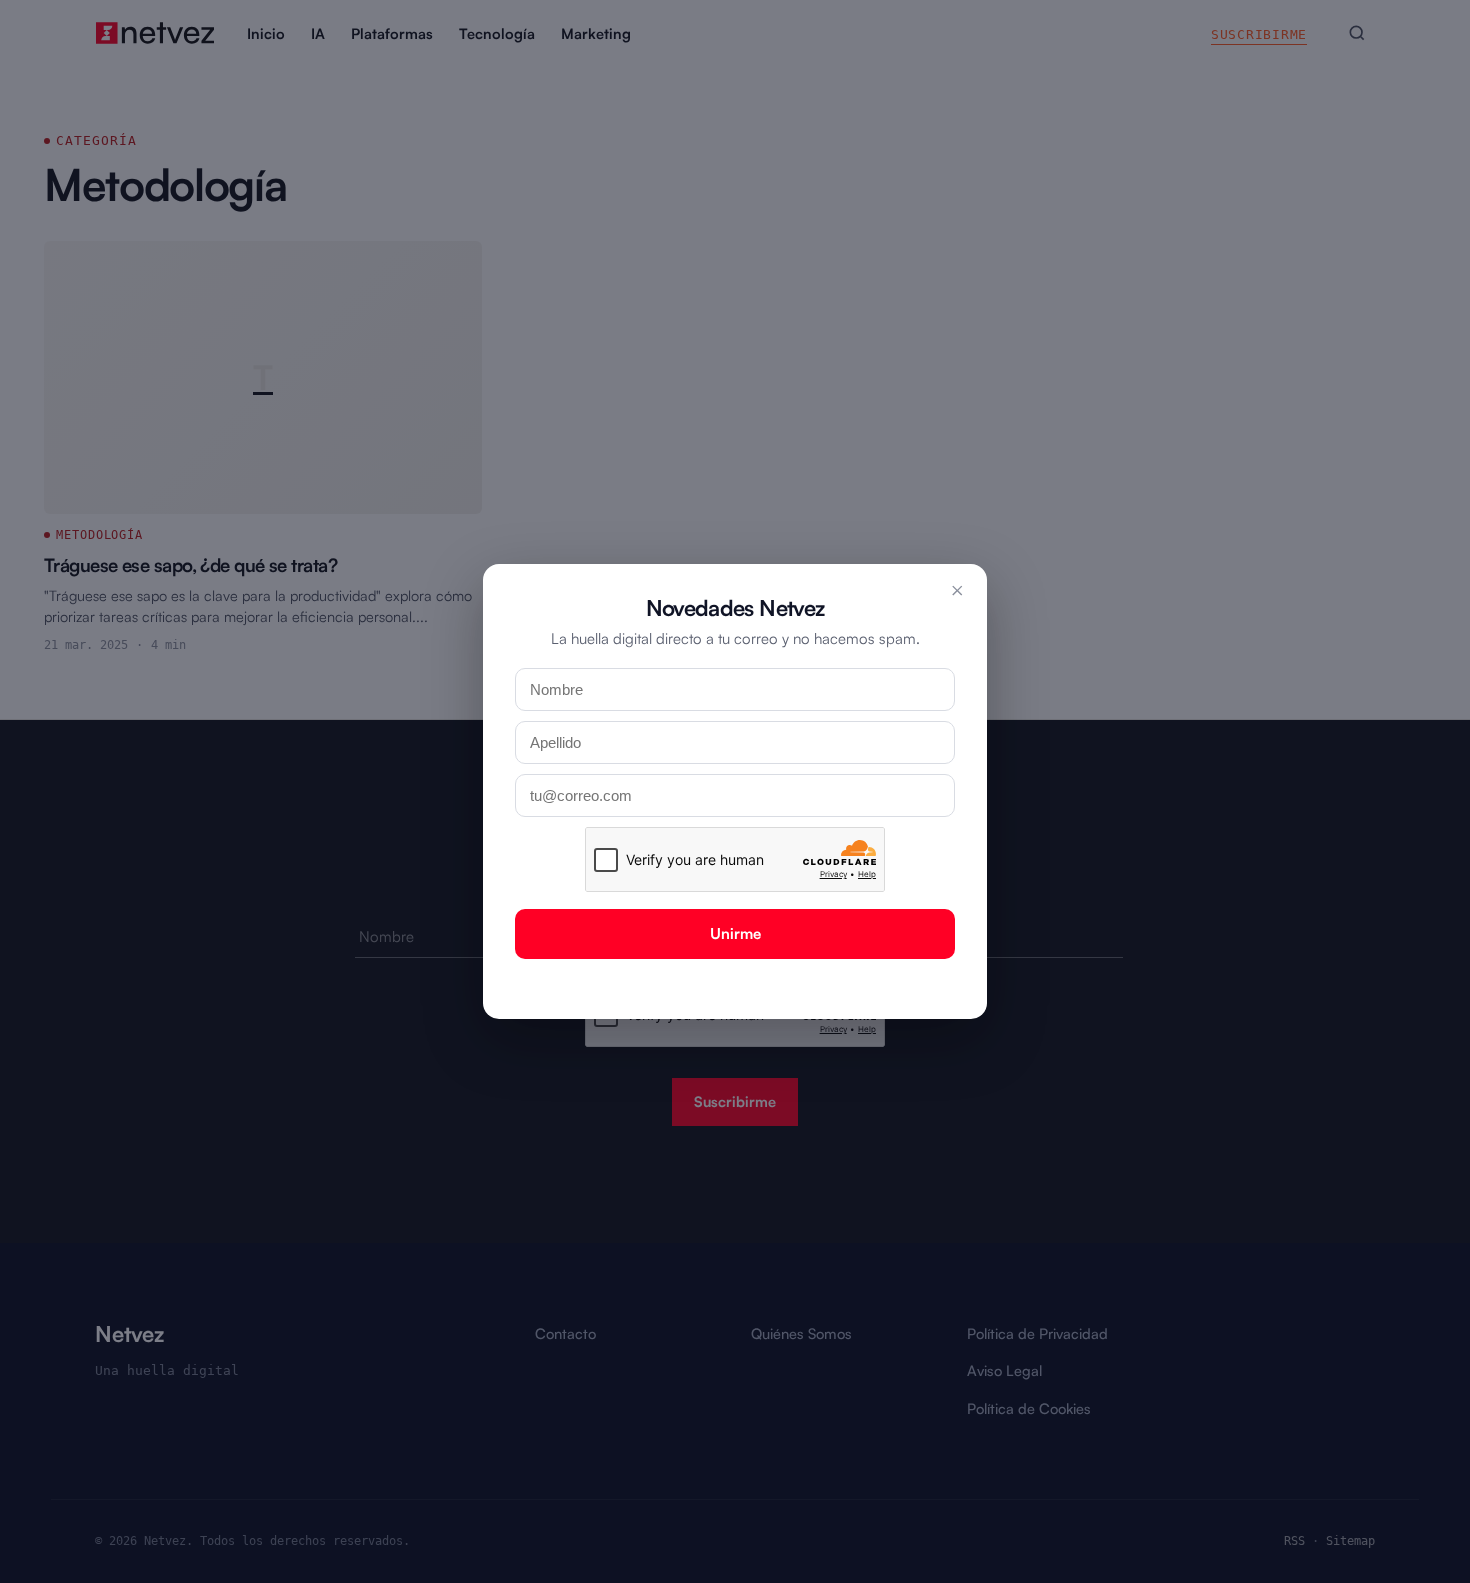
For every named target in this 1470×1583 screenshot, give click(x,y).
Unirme (735, 933)
